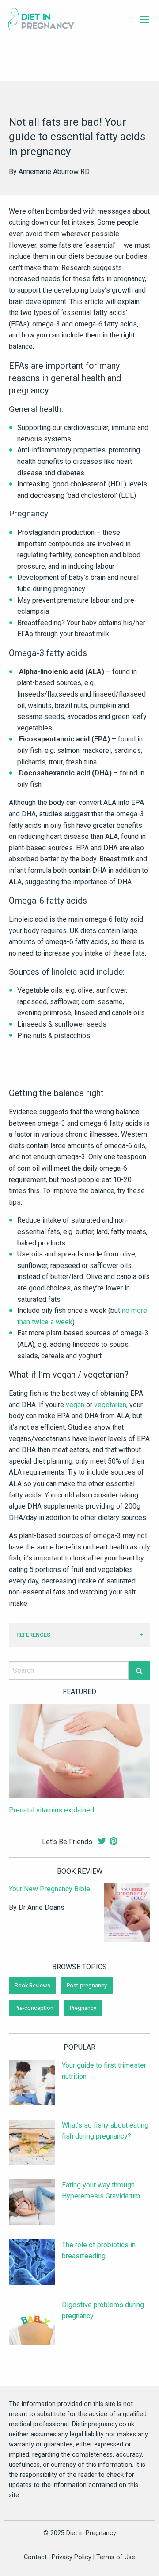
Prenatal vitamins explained (51, 1810)
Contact (35, 2557)
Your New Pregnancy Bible (49, 1889)
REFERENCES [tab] (33, 1635)
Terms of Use (116, 2557)
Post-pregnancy (87, 1985)
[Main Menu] (145, 19)
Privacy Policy (72, 2557)
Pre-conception (34, 2008)
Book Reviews (32, 1985)
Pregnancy (83, 2008)
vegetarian (110, 1405)
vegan (75, 1405)
